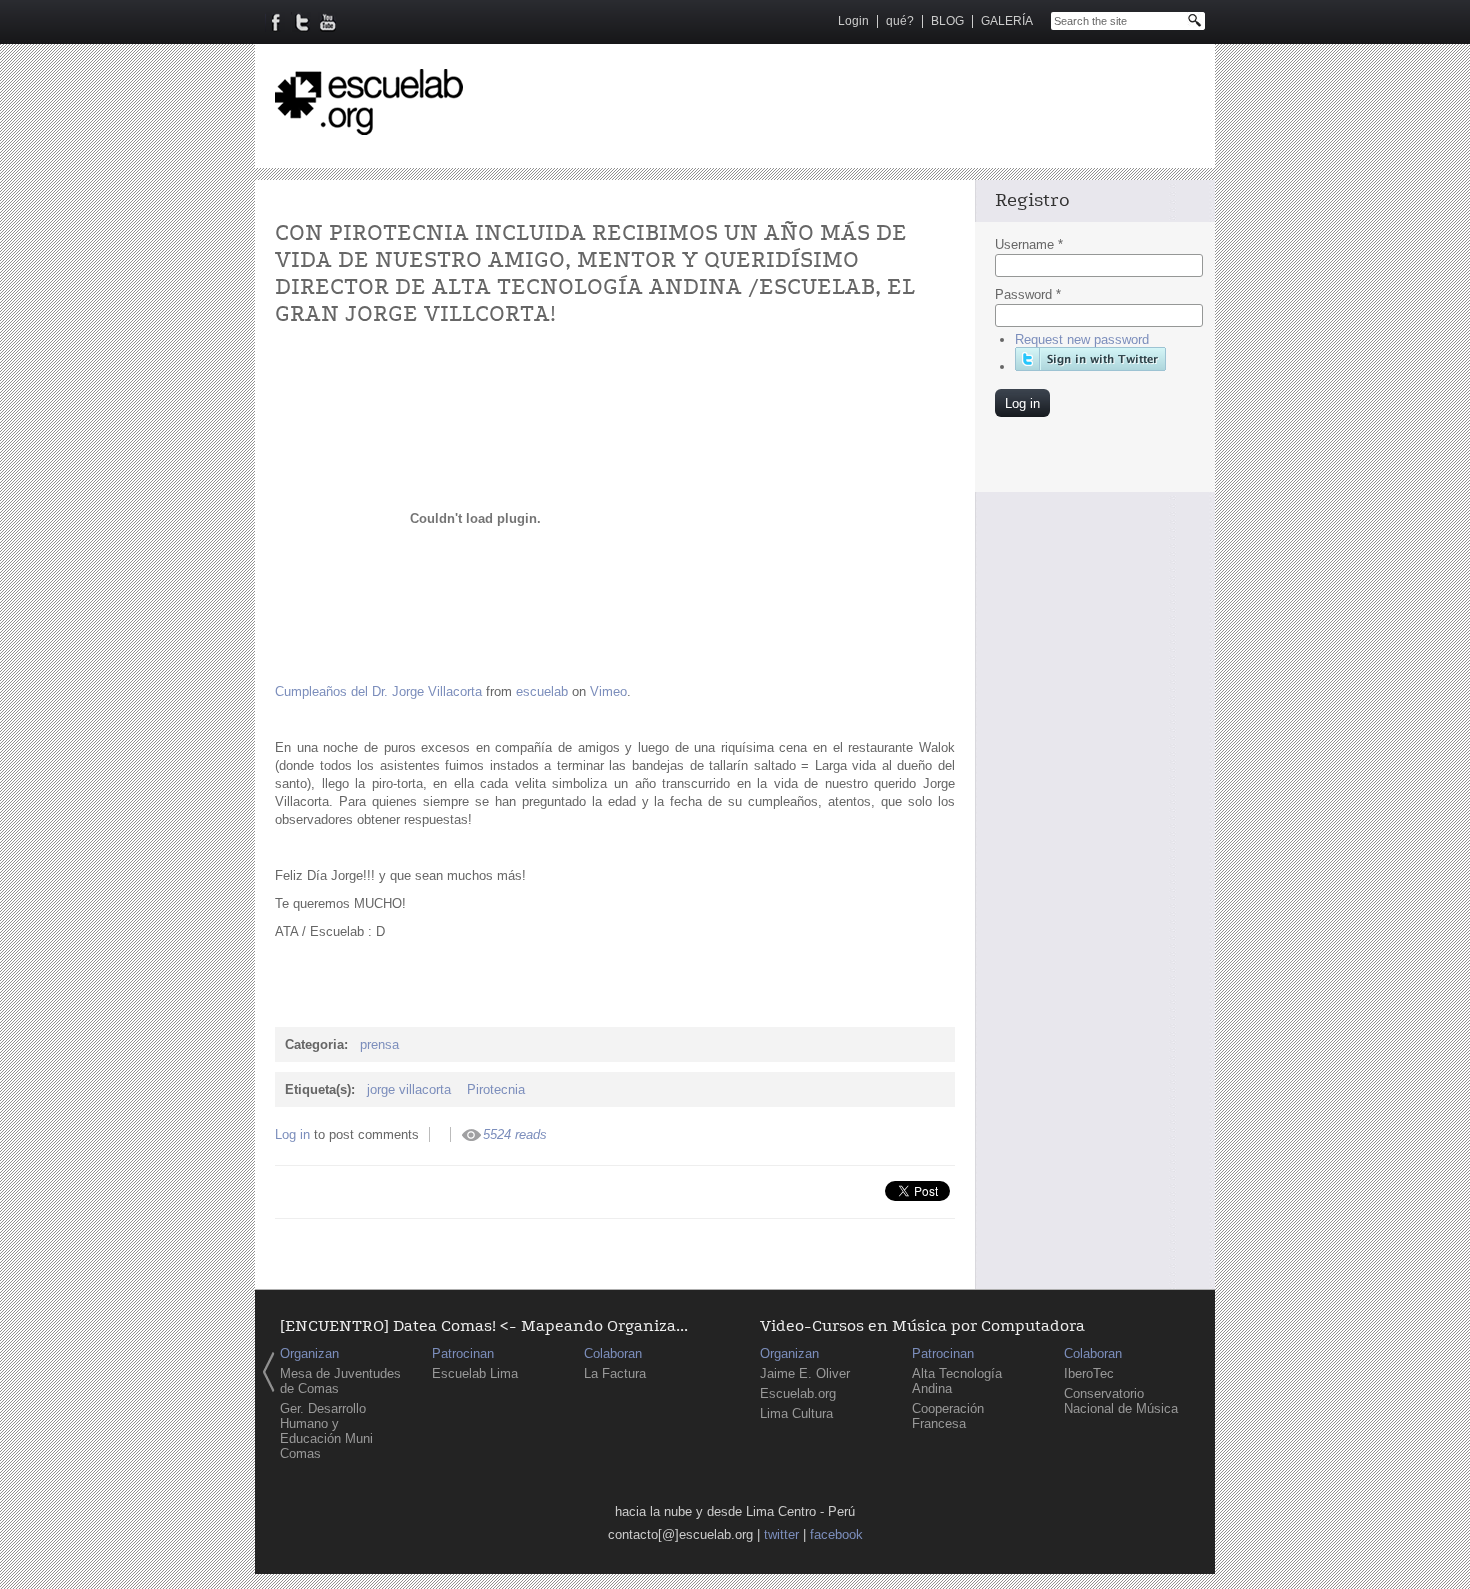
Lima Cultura (796, 1413)
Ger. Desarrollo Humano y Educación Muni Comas (326, 1431)
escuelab (542, 691)
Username (1029, 244)
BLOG (947, 21)
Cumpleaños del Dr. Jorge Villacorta (378, 691)
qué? (900, 21)
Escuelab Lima (475, 1373)
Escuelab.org (798, 1393)
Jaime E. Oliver (805, 1373)
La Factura (615, 1373)
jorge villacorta (409, 1089)
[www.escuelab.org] (369, 127)
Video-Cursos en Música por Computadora (922, 1326)
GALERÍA (1007, 21)
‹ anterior (269, 1372)
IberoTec (1089, 1373)
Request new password (1082, 339)
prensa (379, 1044)
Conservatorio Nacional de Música (1121, 1401)
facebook (836, 1534)
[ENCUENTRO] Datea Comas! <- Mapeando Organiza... (484, 1326)
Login (853, 21)
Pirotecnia (496, 1089)
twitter (781, 1534)
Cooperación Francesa (948, 1416)
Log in (292, 1134)
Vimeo (608, 691)
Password (1028, 294)
